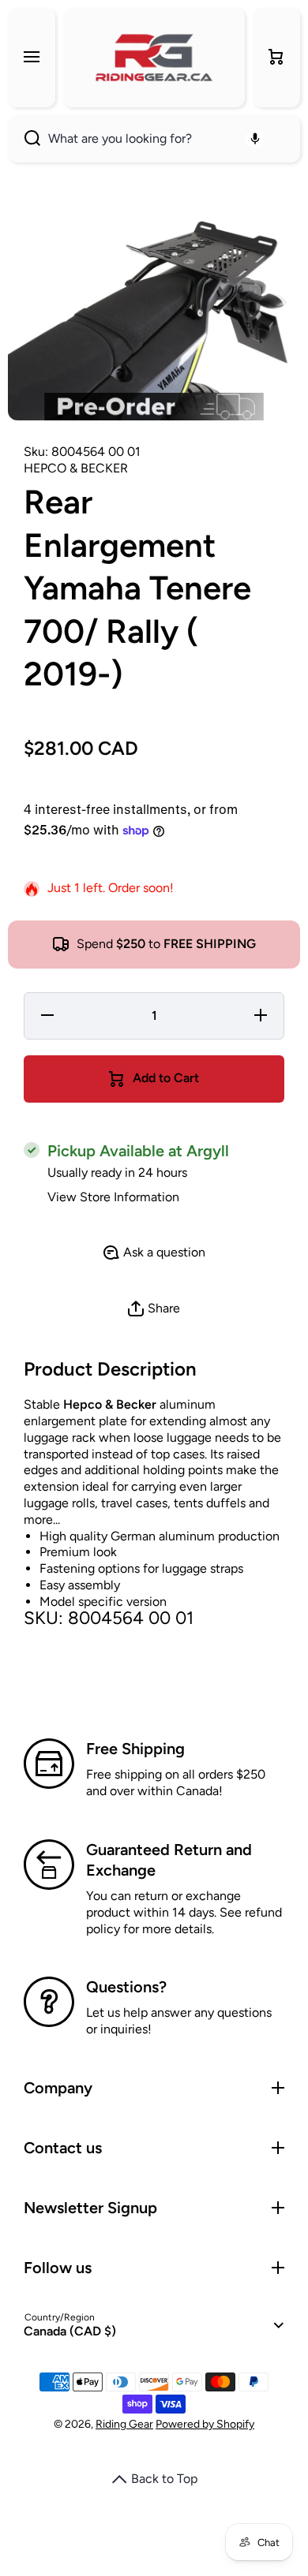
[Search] (24, 139)
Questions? (126, 1987)
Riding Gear (124, 2424)
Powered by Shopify (205, 2424)
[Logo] (154, 58)
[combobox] (154, 139)
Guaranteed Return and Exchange (169, 1860)
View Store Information (113, 1197)
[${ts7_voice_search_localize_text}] (255, 139)
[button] (276, 58)
